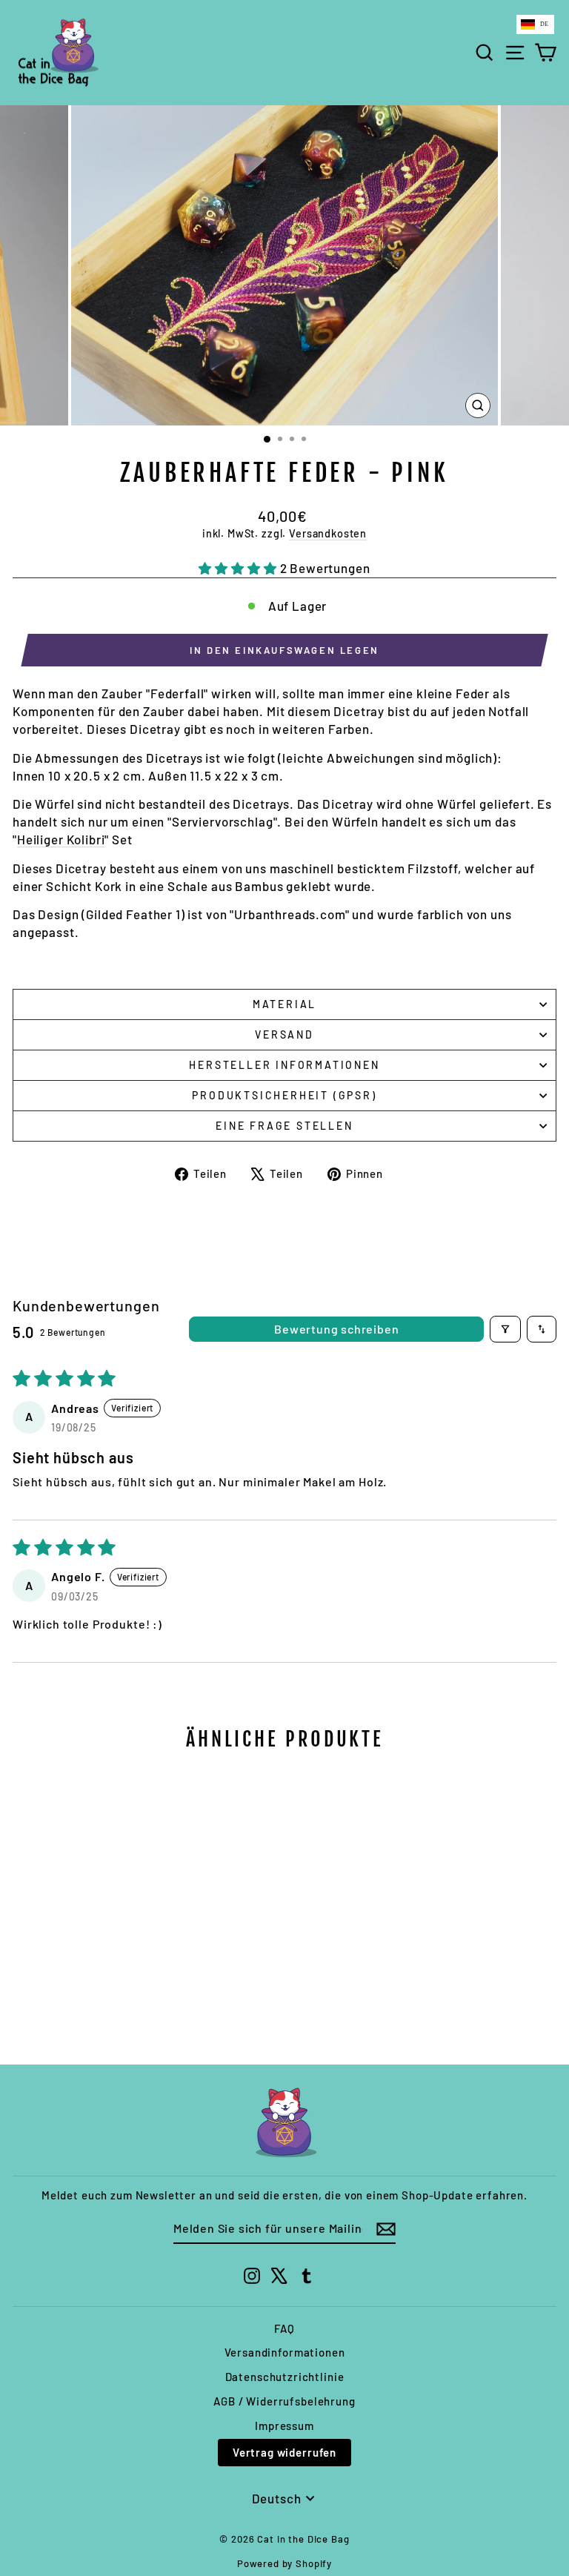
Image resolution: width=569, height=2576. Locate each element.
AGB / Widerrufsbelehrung (284, 2401)
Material (284, 1004)
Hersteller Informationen (284, 1065)
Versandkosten (328, 533)
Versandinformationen (285, 2352)
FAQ (284, 2328)
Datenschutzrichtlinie (285, 2377)
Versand (284, 1034)
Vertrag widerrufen (284, 2452)
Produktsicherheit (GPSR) (284, 1095)
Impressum (284, 2426)
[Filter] (505, 1329)
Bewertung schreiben (336, 1329)
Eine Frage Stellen (284, 1126)
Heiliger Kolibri (61, 839)
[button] (239, 568)
